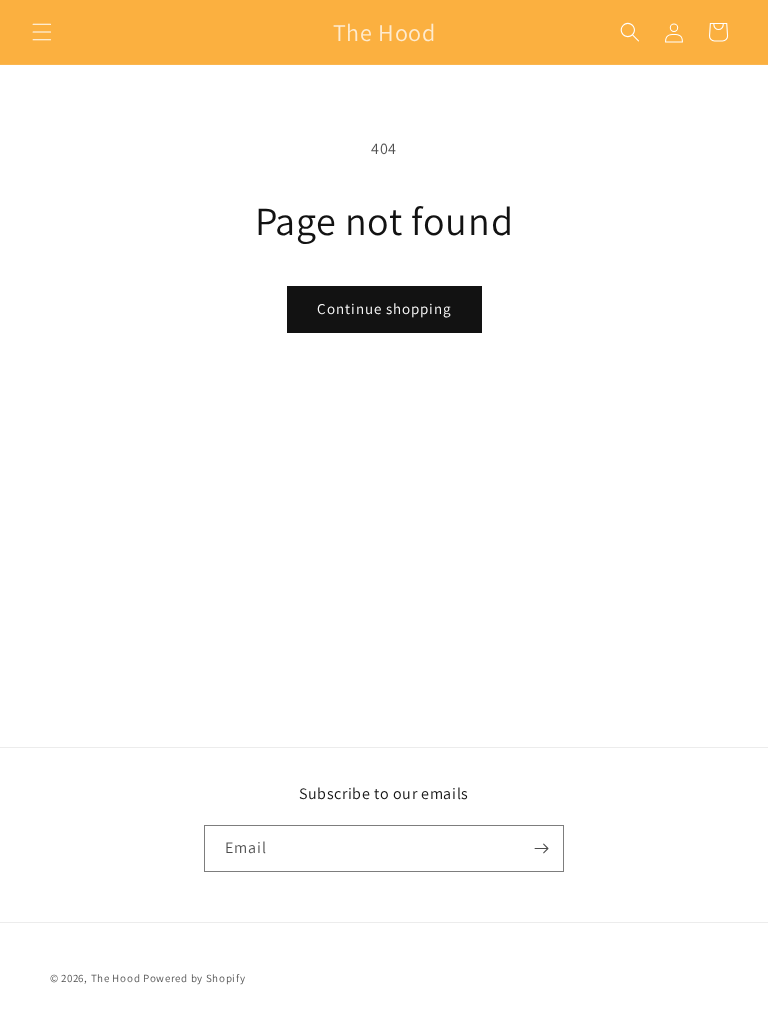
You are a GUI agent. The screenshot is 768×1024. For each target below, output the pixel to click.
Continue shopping (384, 308)
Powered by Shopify (194, 978)
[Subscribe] (541, 848)
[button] (42, 32)
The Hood (116, 978)
